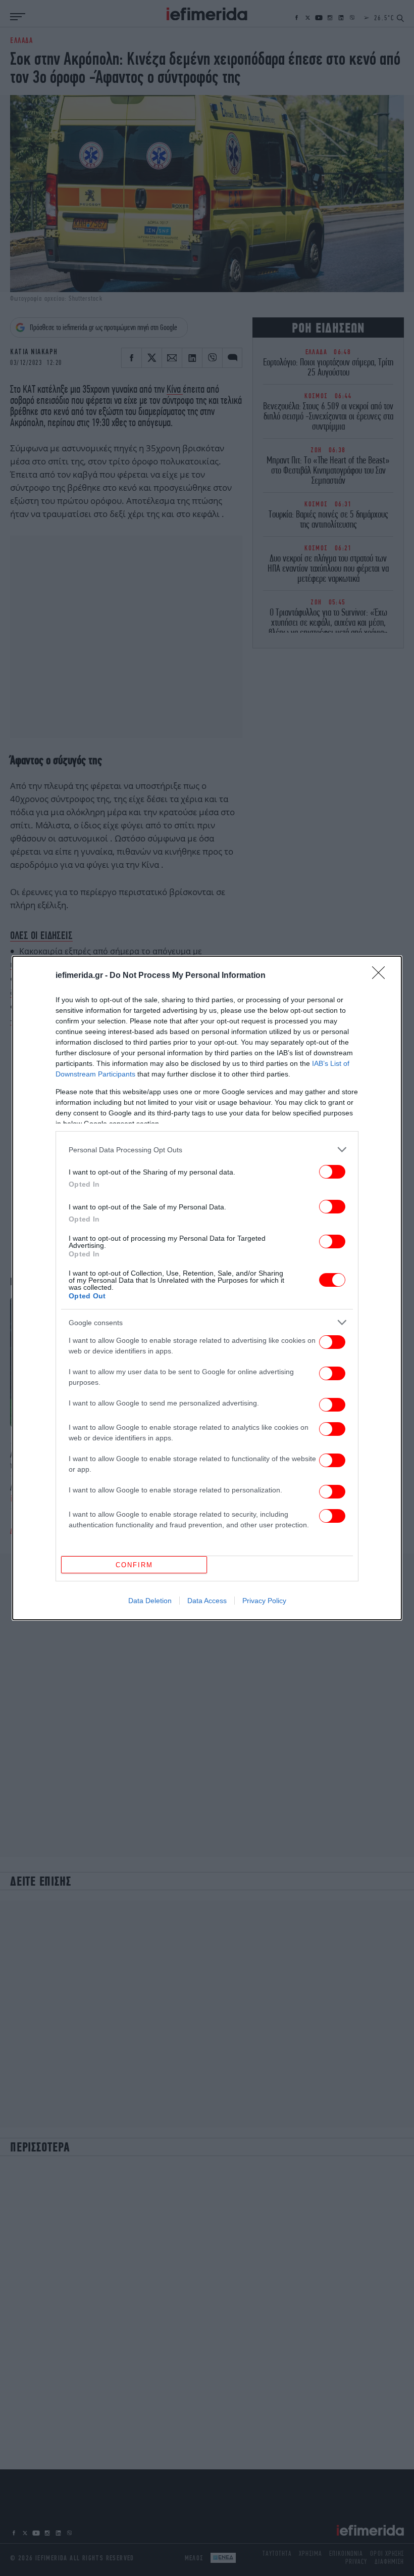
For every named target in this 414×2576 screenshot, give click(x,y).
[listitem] (207, 1150)
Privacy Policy (264, 1601)
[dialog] (207, 1288)
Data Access (207, 1601)
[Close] (382, 976)
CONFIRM (134, 1565)
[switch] (332, 1172)
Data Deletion (150, 1601)
